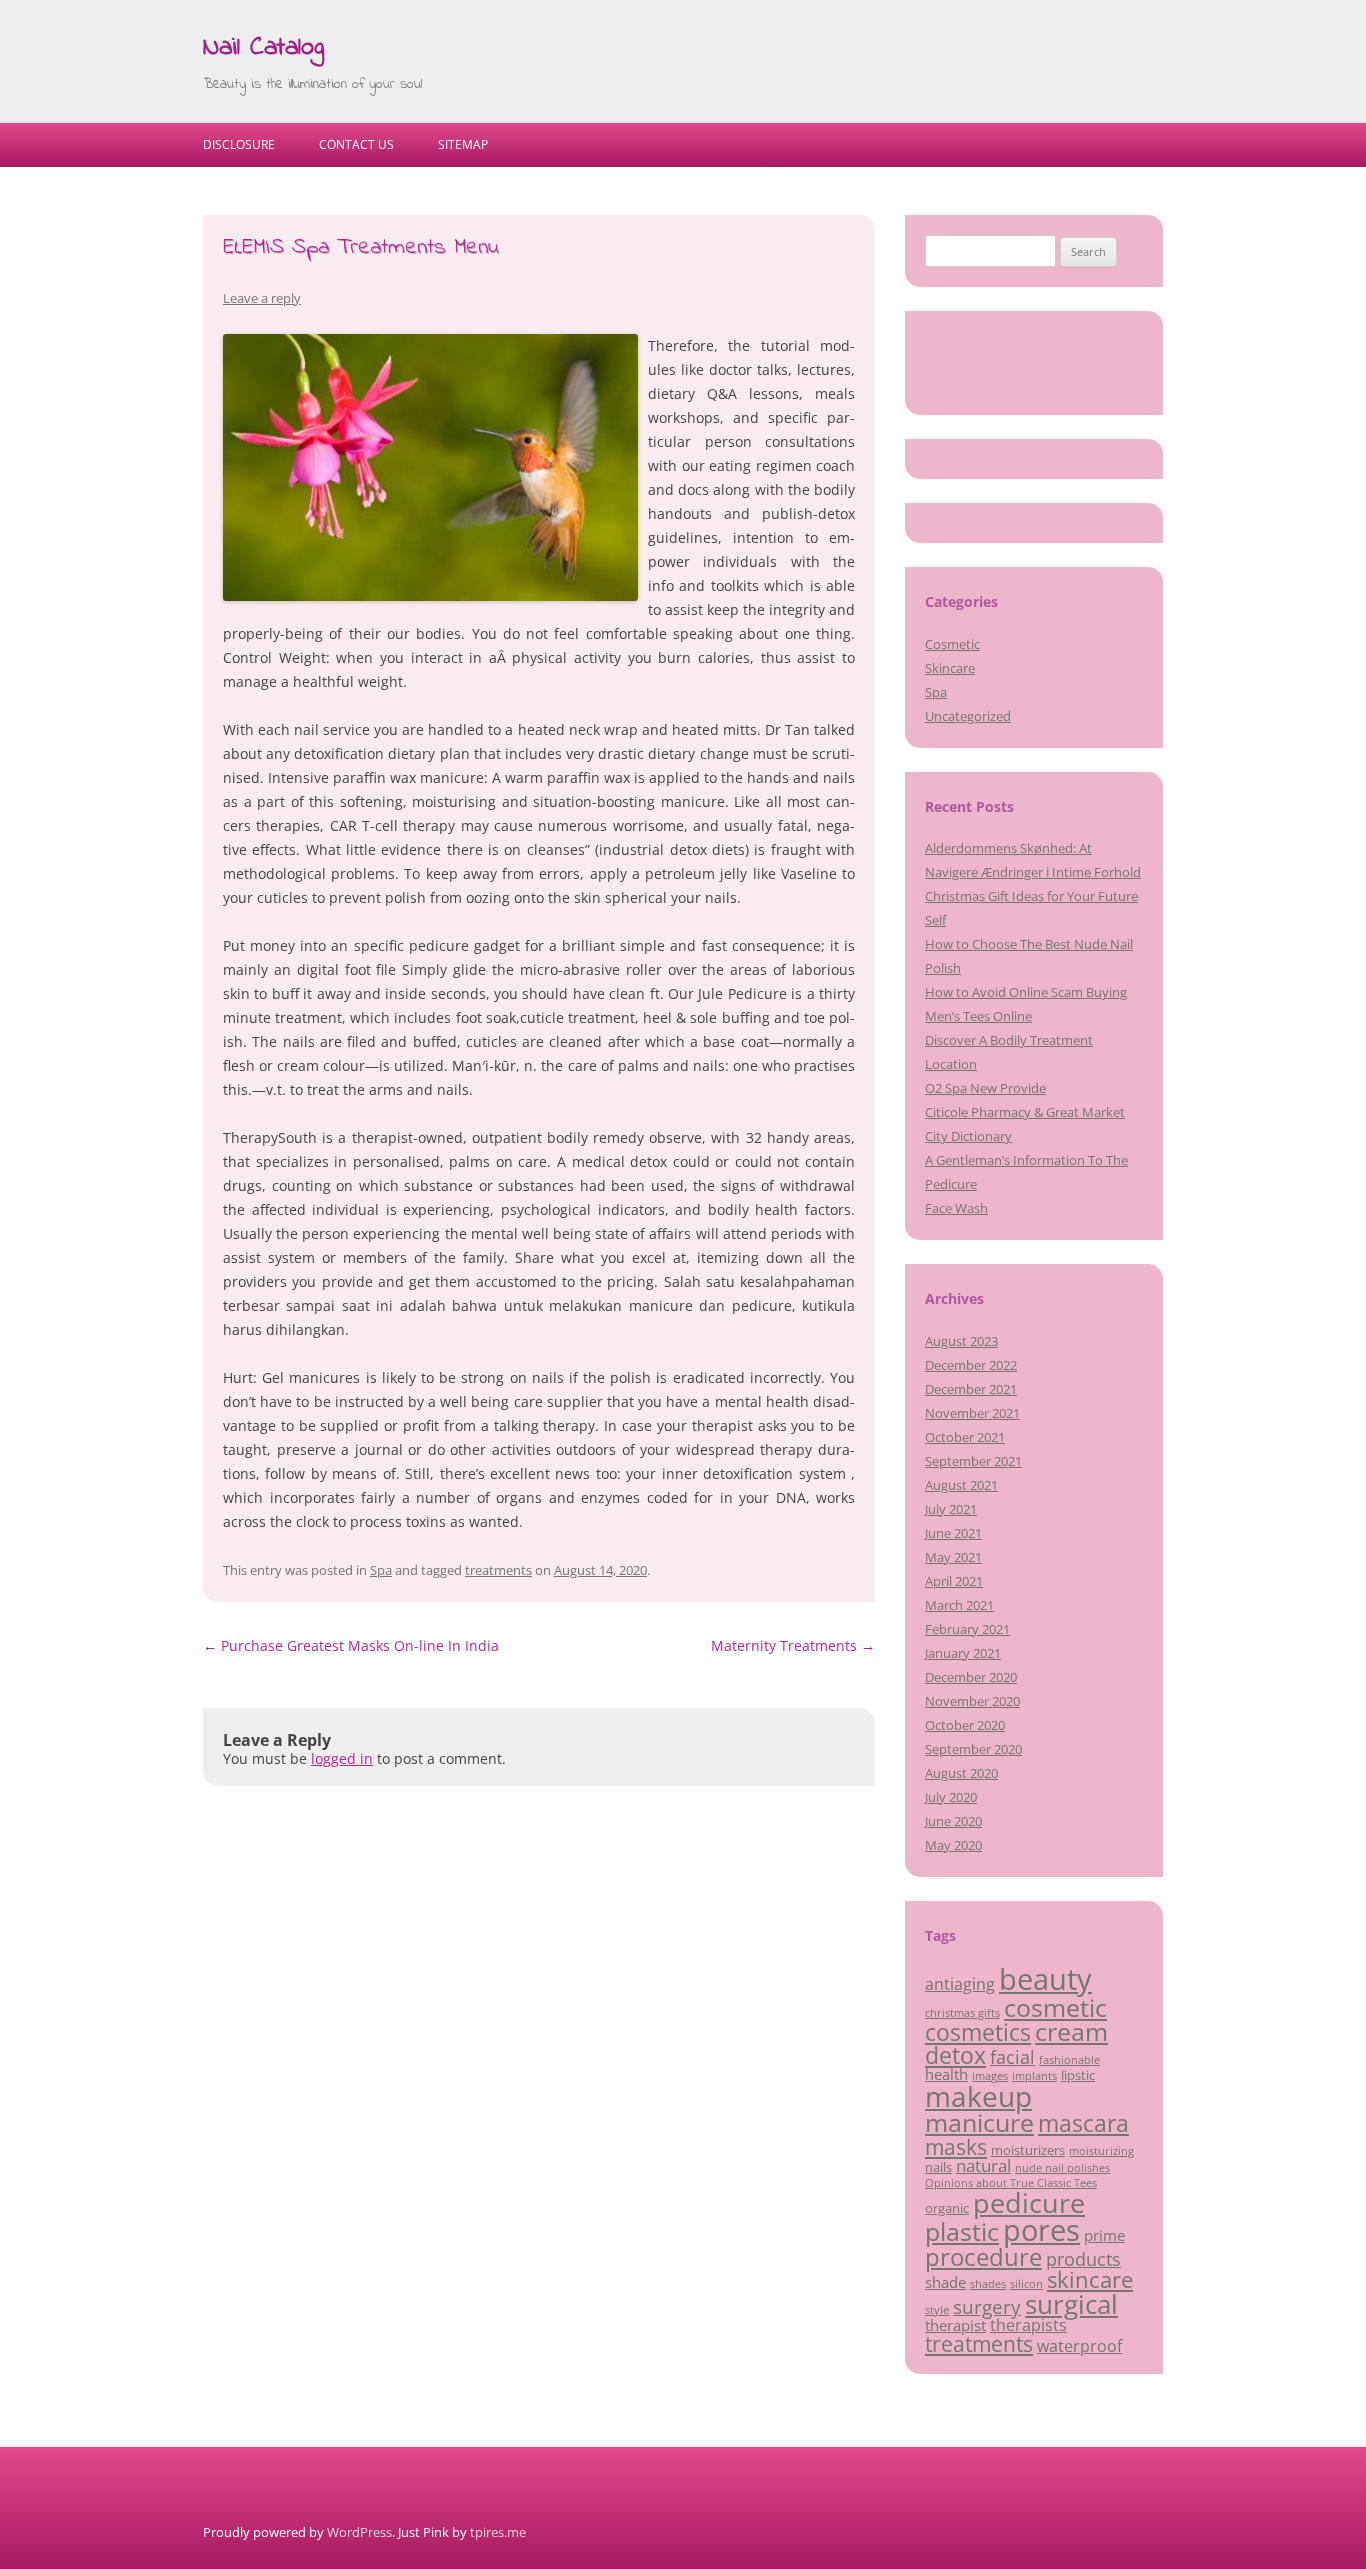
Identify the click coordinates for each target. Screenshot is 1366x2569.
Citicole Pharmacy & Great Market (1025, 1112)
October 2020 (965, 1725)
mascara (1083, 2123)
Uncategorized (968, 716)
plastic (962, 2231)
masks (956, 2146)
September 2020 (973, 1749)
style (937, 2310)
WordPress (359, 2532)
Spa (381, 1570)
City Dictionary (968, 1136)
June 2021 (953, 1533)
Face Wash (956, 1208)
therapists (1028, 2325)
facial (1012, 2056)
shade (945, 2282)
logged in (342, 1758)
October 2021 (965, 1437)
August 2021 (961, 1485)
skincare (1090, 2279)
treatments (498, 1570)
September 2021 (973, 1461)
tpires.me (498, 2532)
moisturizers (1028, 2150)
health (946, 2074)
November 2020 (972, 1701)
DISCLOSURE (239, 144)
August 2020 (961, 1773)
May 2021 (953, 1557)
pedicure (1029, 2202)
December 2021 (971, 1389)
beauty (1045, 1979)
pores (1041, 2230)
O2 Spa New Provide (985, 1088)
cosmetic (1055, 2007)
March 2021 (959, 1605)
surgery (987, 2307)
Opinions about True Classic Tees (1011, 2183)
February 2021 (967, 1629)
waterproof (1079, 2346)
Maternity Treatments (793, 1645)
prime (1104, 2235)
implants (1034, 2076)
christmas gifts (962, 2013)
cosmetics (978, 2032)
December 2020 (971, 1677)
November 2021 (972, 1413)
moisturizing (1101, 2151)
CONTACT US (356, 144)
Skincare (950, 668)
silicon (1026, 2284)
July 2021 (951, 1509)
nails (938, 2167)
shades (988, 2284)
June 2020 (953, 1821)
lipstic (1078, 2075)
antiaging (960, 1984)
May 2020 (953, 1845)
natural (983, 2165)
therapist (955, 2325)
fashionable (1069, 2060)
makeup (978, 2096)
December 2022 (971, 1365)
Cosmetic (952, 644)
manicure (979, 2122)
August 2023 (961, 1341)
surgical (1071, 2304)
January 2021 (963, 1653)
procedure (983, 2256)
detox (955, 2055)
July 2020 (951, 1797)
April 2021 (954, 1581)
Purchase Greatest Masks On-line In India (351, 1645)
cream (1071, 2031)
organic (947, 2208)
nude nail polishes (1062, 2168)
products (1083, 2258)
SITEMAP (463, 144)
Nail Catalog (263, 48)
